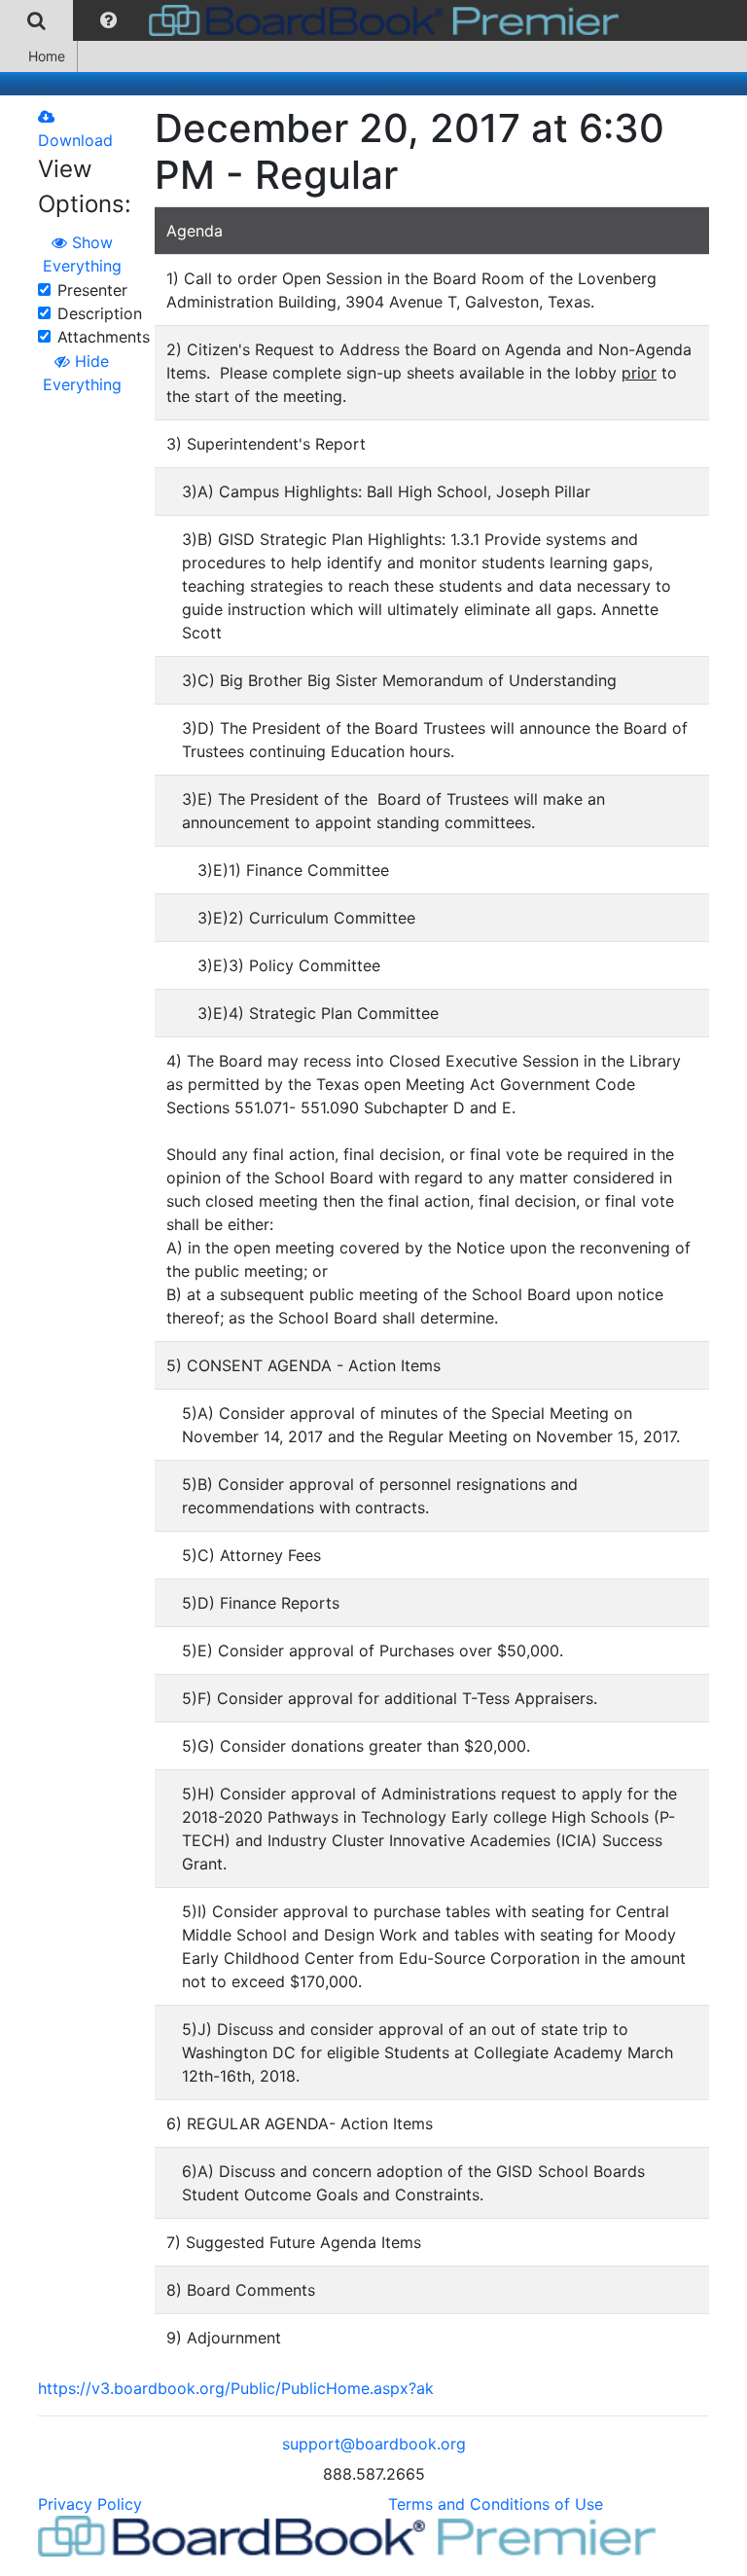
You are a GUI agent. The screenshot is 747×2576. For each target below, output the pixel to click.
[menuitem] (36, 20)
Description (100, 313)
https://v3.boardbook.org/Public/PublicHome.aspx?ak (236, 2388)
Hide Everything (82, 373)
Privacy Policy (90, 2504)
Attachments (104, 337)
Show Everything (82, 254)
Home (47, 56)
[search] (36, 20)
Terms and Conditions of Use (496, 2504)
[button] (108, 20)
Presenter (92, 290)
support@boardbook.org (374, 2444)
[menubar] (314, 20)
